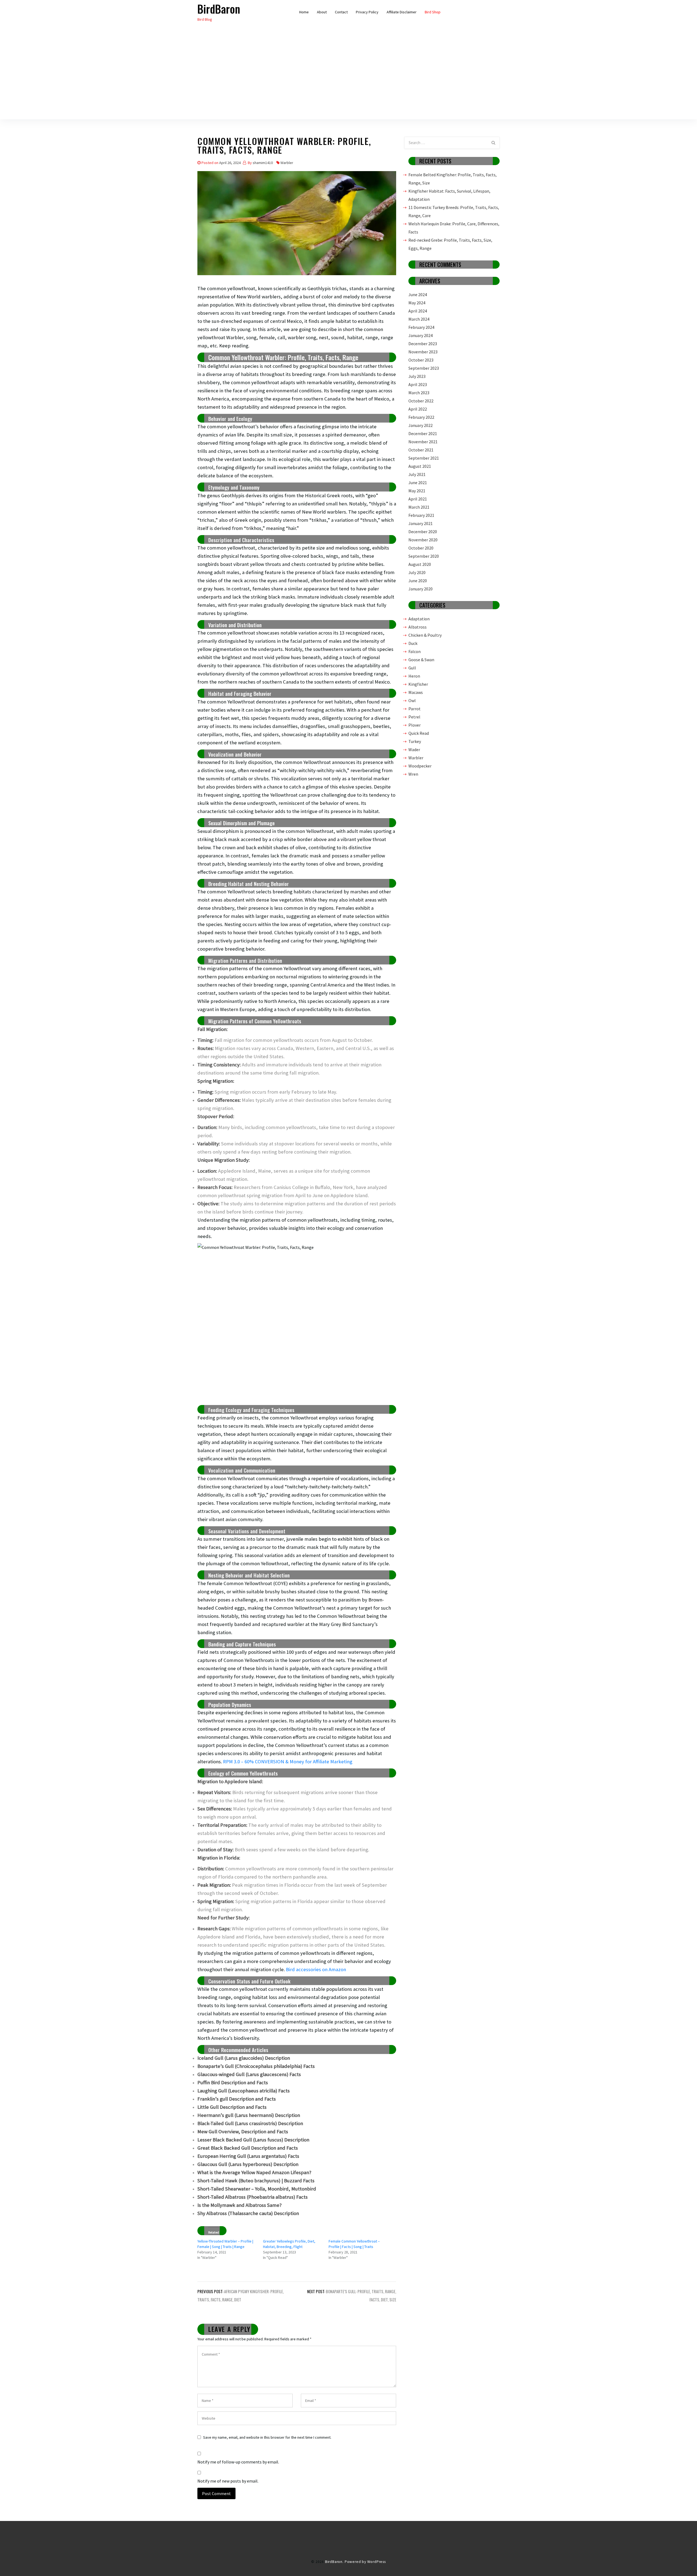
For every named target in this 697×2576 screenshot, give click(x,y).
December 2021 (423, 433)
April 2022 (418, 409)
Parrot (415, 709)
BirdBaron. (334, 2562)
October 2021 (421, 450)
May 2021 (417, 491)
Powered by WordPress (365, 2562)
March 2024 (419, 319)
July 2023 (417, 376)
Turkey (415, 741)
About (322, 12)
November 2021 (423, 442)
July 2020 (417, 572)
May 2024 (417, 303)
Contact (341, 12)
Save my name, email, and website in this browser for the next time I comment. (267, 2437)
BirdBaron (219, 9)
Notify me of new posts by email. (228, 2481)
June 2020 (418, 581)
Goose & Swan (421, 660)
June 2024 (418, 295)
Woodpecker (420, 766)
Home (304, 12)
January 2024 (421, 335)
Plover (415, 725)
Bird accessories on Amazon (316, 1969)
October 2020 (421, 548)
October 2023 (421, 360)
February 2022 (421, 417)
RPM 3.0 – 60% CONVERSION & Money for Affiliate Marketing (288, 1762)
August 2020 (420, 564)
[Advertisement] (348, 81)
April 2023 (418, 384)
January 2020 (421, 589)
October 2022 (421, 401)
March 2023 (419, 393)
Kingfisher (418, 684)
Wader (414, 750)
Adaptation (419, 619)
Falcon (415, 651)
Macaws (416, 692)
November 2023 (423, 352)
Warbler (287, 163)
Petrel (414, 717)
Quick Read (419, 733)
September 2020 (424, 556)
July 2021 (417, 474)
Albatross (418, 627)
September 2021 (424, 458)
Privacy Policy (367, 12)
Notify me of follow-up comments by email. (238, 2462)
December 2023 (423, 344)
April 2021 (418, 499)
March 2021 (419, 507)
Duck (413, 643)
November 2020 (423, 540)
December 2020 (423, 532)
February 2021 (421, 515)
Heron (414, 676)
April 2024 (418, 311)
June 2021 (418, 483)
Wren (413, 774)
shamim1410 (263, 163)
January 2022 (421, 425)
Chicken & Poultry (425, 635)
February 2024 (421, 327)
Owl (412, 700)
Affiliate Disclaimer (402, 12)
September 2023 (424, 368)
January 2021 (421, 523)
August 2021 (420, 466)
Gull (412, 668)
